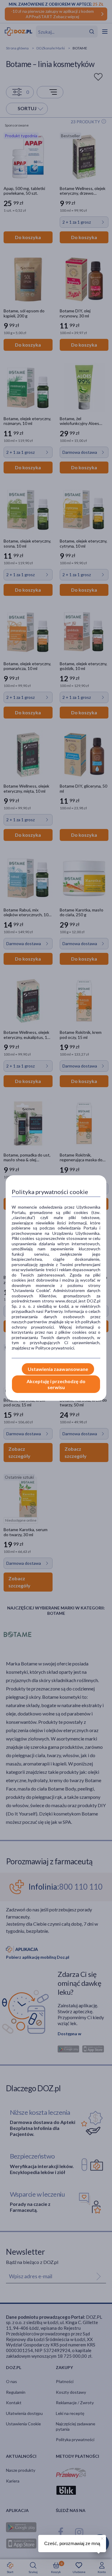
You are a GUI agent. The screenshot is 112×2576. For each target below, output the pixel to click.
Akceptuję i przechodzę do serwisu (56, 1384)
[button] (102, 2538)
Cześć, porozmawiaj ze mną (72, 2543)
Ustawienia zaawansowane (58, 1369)
